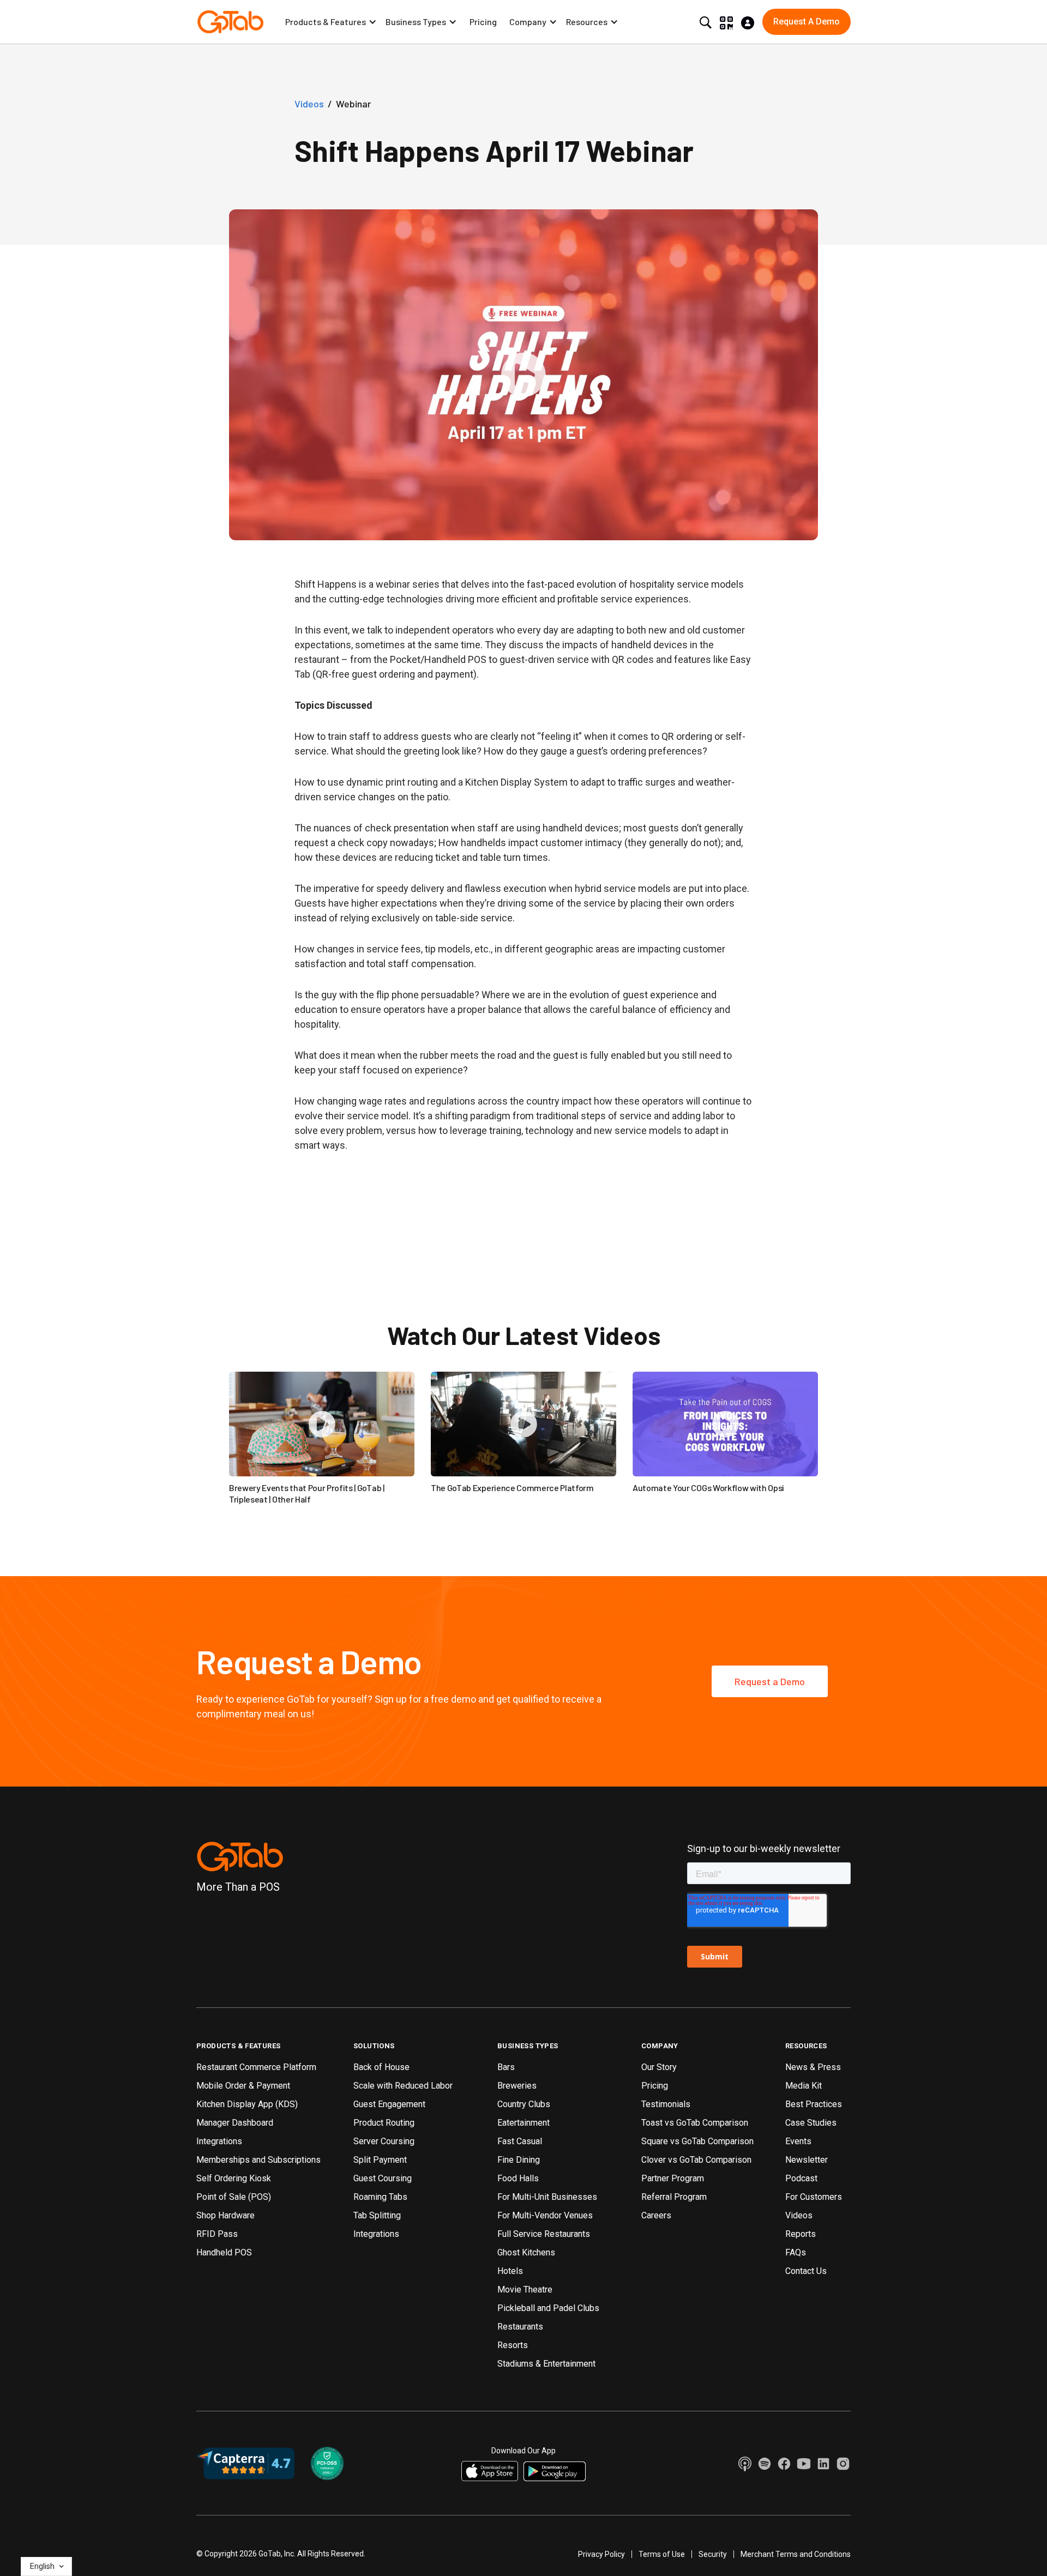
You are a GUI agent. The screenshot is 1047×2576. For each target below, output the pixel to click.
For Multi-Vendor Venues (545, 2215)
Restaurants (520, 2327)
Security (713, 2554)
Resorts (513, 2345)
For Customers (814, 2197)
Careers (656, 2215)
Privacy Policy (601, 2554)
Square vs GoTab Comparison (697, 2141)
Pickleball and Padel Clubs (548, 2308)
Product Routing (384, 2123)
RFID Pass (217, 2234)
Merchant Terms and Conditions (796, 2554)
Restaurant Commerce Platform (256, 2067)
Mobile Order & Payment (243, 2086)
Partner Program (673, 2178)
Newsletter (807, 2160)
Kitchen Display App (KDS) (247, 2104)
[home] (230, 22)
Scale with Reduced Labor (403, 2086)
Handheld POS (224, 2252)
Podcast (801, 2178)
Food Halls (518, 2178)
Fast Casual (520, 2141)
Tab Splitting (377, 2215)
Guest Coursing (383, 2178)
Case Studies (811, 2123)
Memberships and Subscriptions (258, 2160)
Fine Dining (519, 2160)
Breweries (517, 2086)
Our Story (659, 2067)
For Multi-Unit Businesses (547, 2197)
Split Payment (380, 2160)
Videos (799, 2215)
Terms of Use (662, 2554)
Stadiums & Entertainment (546, 2364)
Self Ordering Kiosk (234, 2178)
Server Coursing (384, 2141)
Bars (506, 2067)
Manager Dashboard (235, 2123)
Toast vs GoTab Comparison (695, 2123)
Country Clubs (524, 2104)
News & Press (813, 2067)
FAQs (796, 2252)
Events (798, 2141)
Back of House (381, 2067)
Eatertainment (523, 2123)
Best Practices (814, 2104)
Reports (801, 2234)
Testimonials (666, 2104)
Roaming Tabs (380, 2197)
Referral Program (674, 2197)
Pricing (483, 22)
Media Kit (804, 2086)
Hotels (510, 2271)
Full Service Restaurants (544, 2234)
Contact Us (806, 2271)
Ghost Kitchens (526, 2252)
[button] (331, 22)
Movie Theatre (525, 2290)
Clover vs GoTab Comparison (696, 2160)
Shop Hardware (225, 2215)
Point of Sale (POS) (234, 2197)
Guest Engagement (389, 2104)
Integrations (219, 2141)
